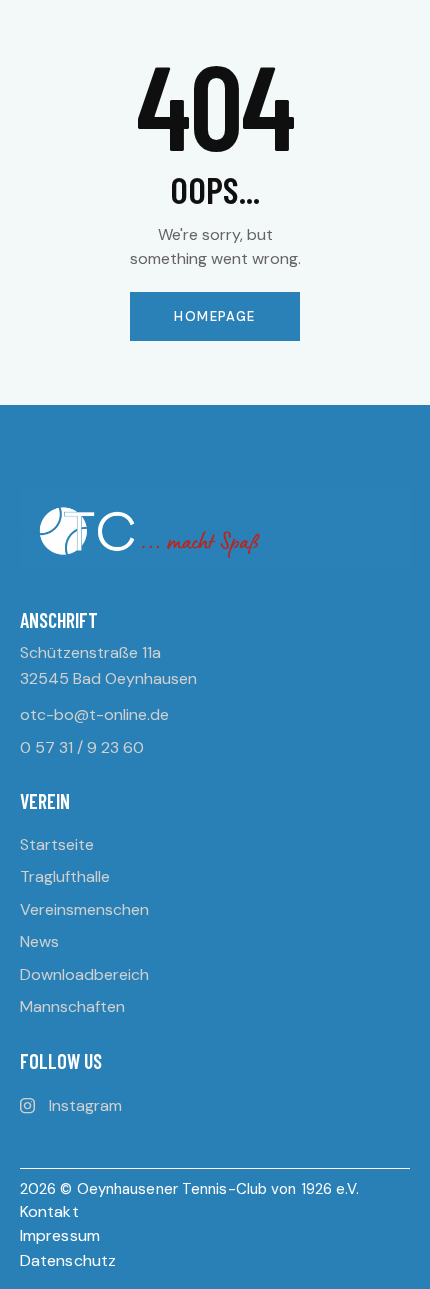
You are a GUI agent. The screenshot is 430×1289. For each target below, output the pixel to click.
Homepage (214, 316)
